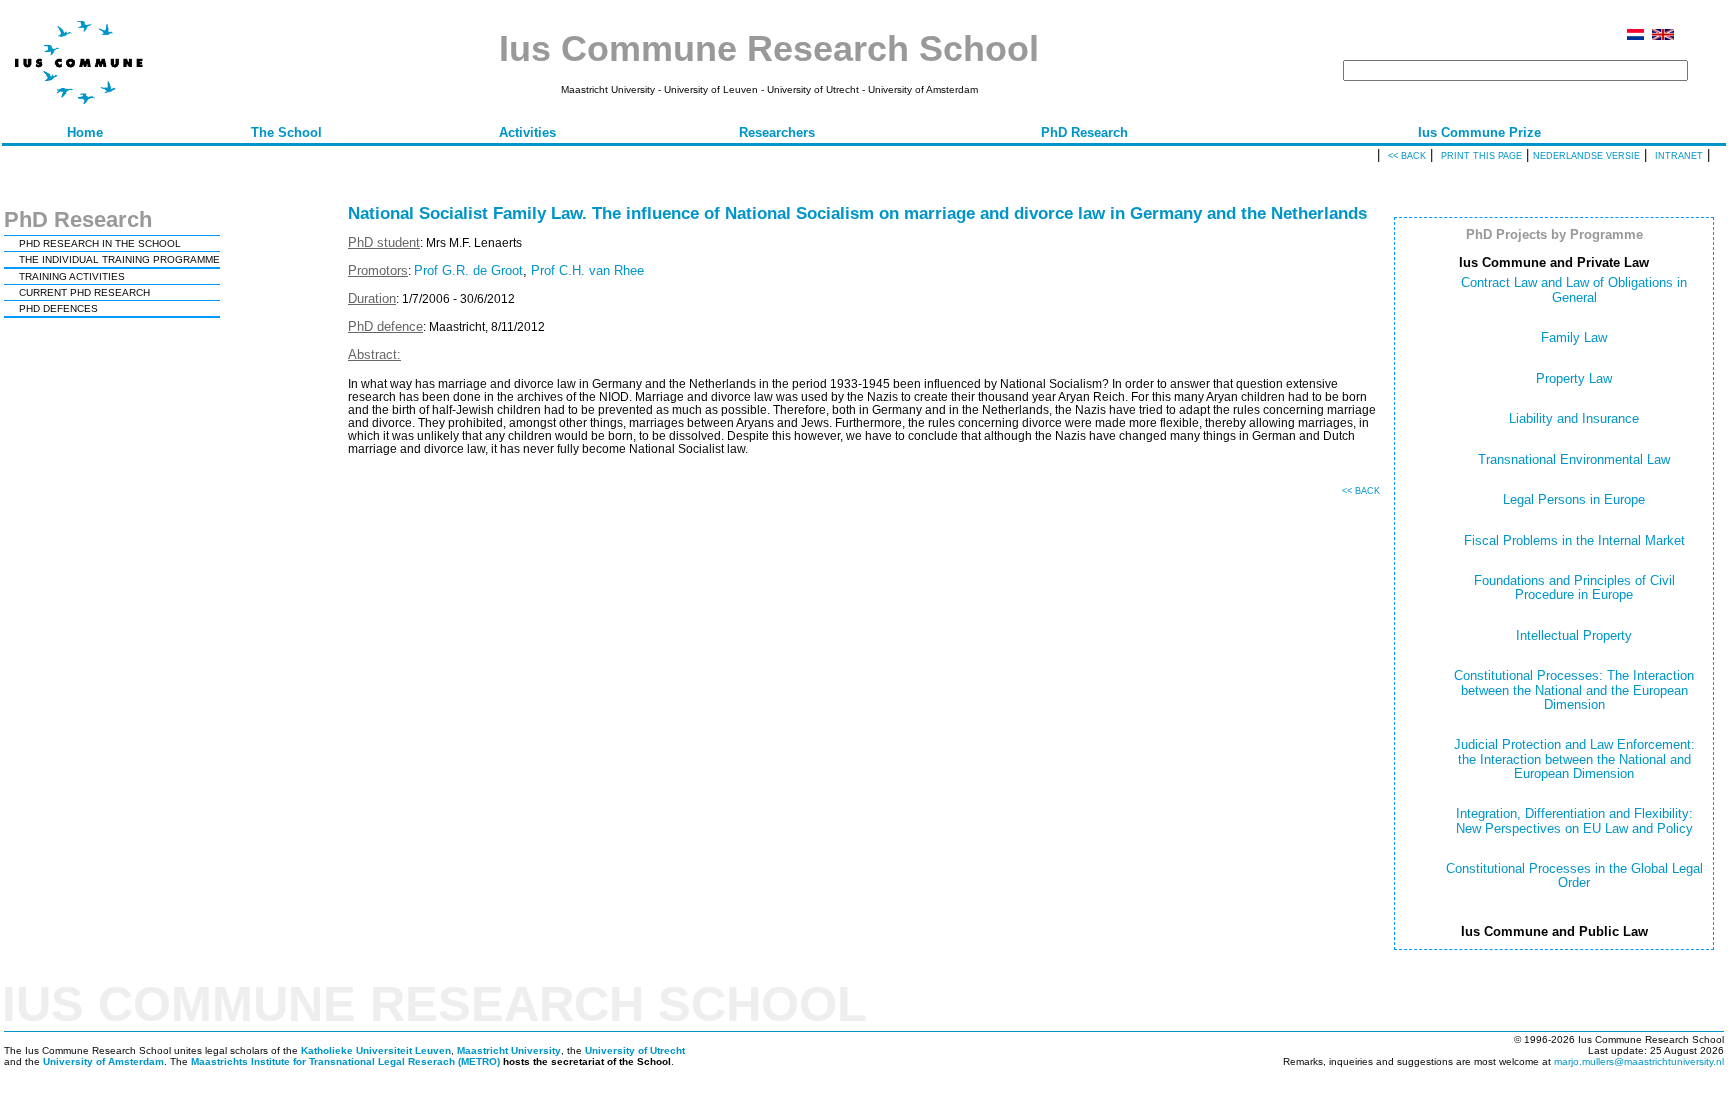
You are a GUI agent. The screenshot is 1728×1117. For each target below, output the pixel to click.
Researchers (777, 132)
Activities (527, 132)
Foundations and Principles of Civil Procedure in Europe (1574, 587)
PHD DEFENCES (58, 308)
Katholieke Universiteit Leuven (376, 1050)
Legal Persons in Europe (1574, 499)
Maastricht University (509, 1050)
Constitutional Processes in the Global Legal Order (1574, 875)
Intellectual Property (1574, 635)
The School (286, 132)
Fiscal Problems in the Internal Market (1574, 540)
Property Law (1574, 378)
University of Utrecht (635, 1050)
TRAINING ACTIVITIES (72, 276)
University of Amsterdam (103, 1061)
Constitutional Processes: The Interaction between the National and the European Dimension (1574, 690)
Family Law (1574, 337)
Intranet (1679, 156)
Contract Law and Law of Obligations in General (1574, 289)
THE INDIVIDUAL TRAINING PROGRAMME (119, 259)
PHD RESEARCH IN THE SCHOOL (100, 243)
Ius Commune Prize (1479, 132)
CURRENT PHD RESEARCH (84, 292)
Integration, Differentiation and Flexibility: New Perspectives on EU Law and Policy (1574, 820)
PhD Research (1084, 132)
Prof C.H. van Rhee (587, 270)
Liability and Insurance (1574, 418)
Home (85, 132)
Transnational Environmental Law (1574, 459)
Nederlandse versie (1586, 156)
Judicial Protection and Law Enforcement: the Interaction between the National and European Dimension (1574, 759)
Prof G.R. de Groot (468, 270)
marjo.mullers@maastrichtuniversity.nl (1639, 1061)
